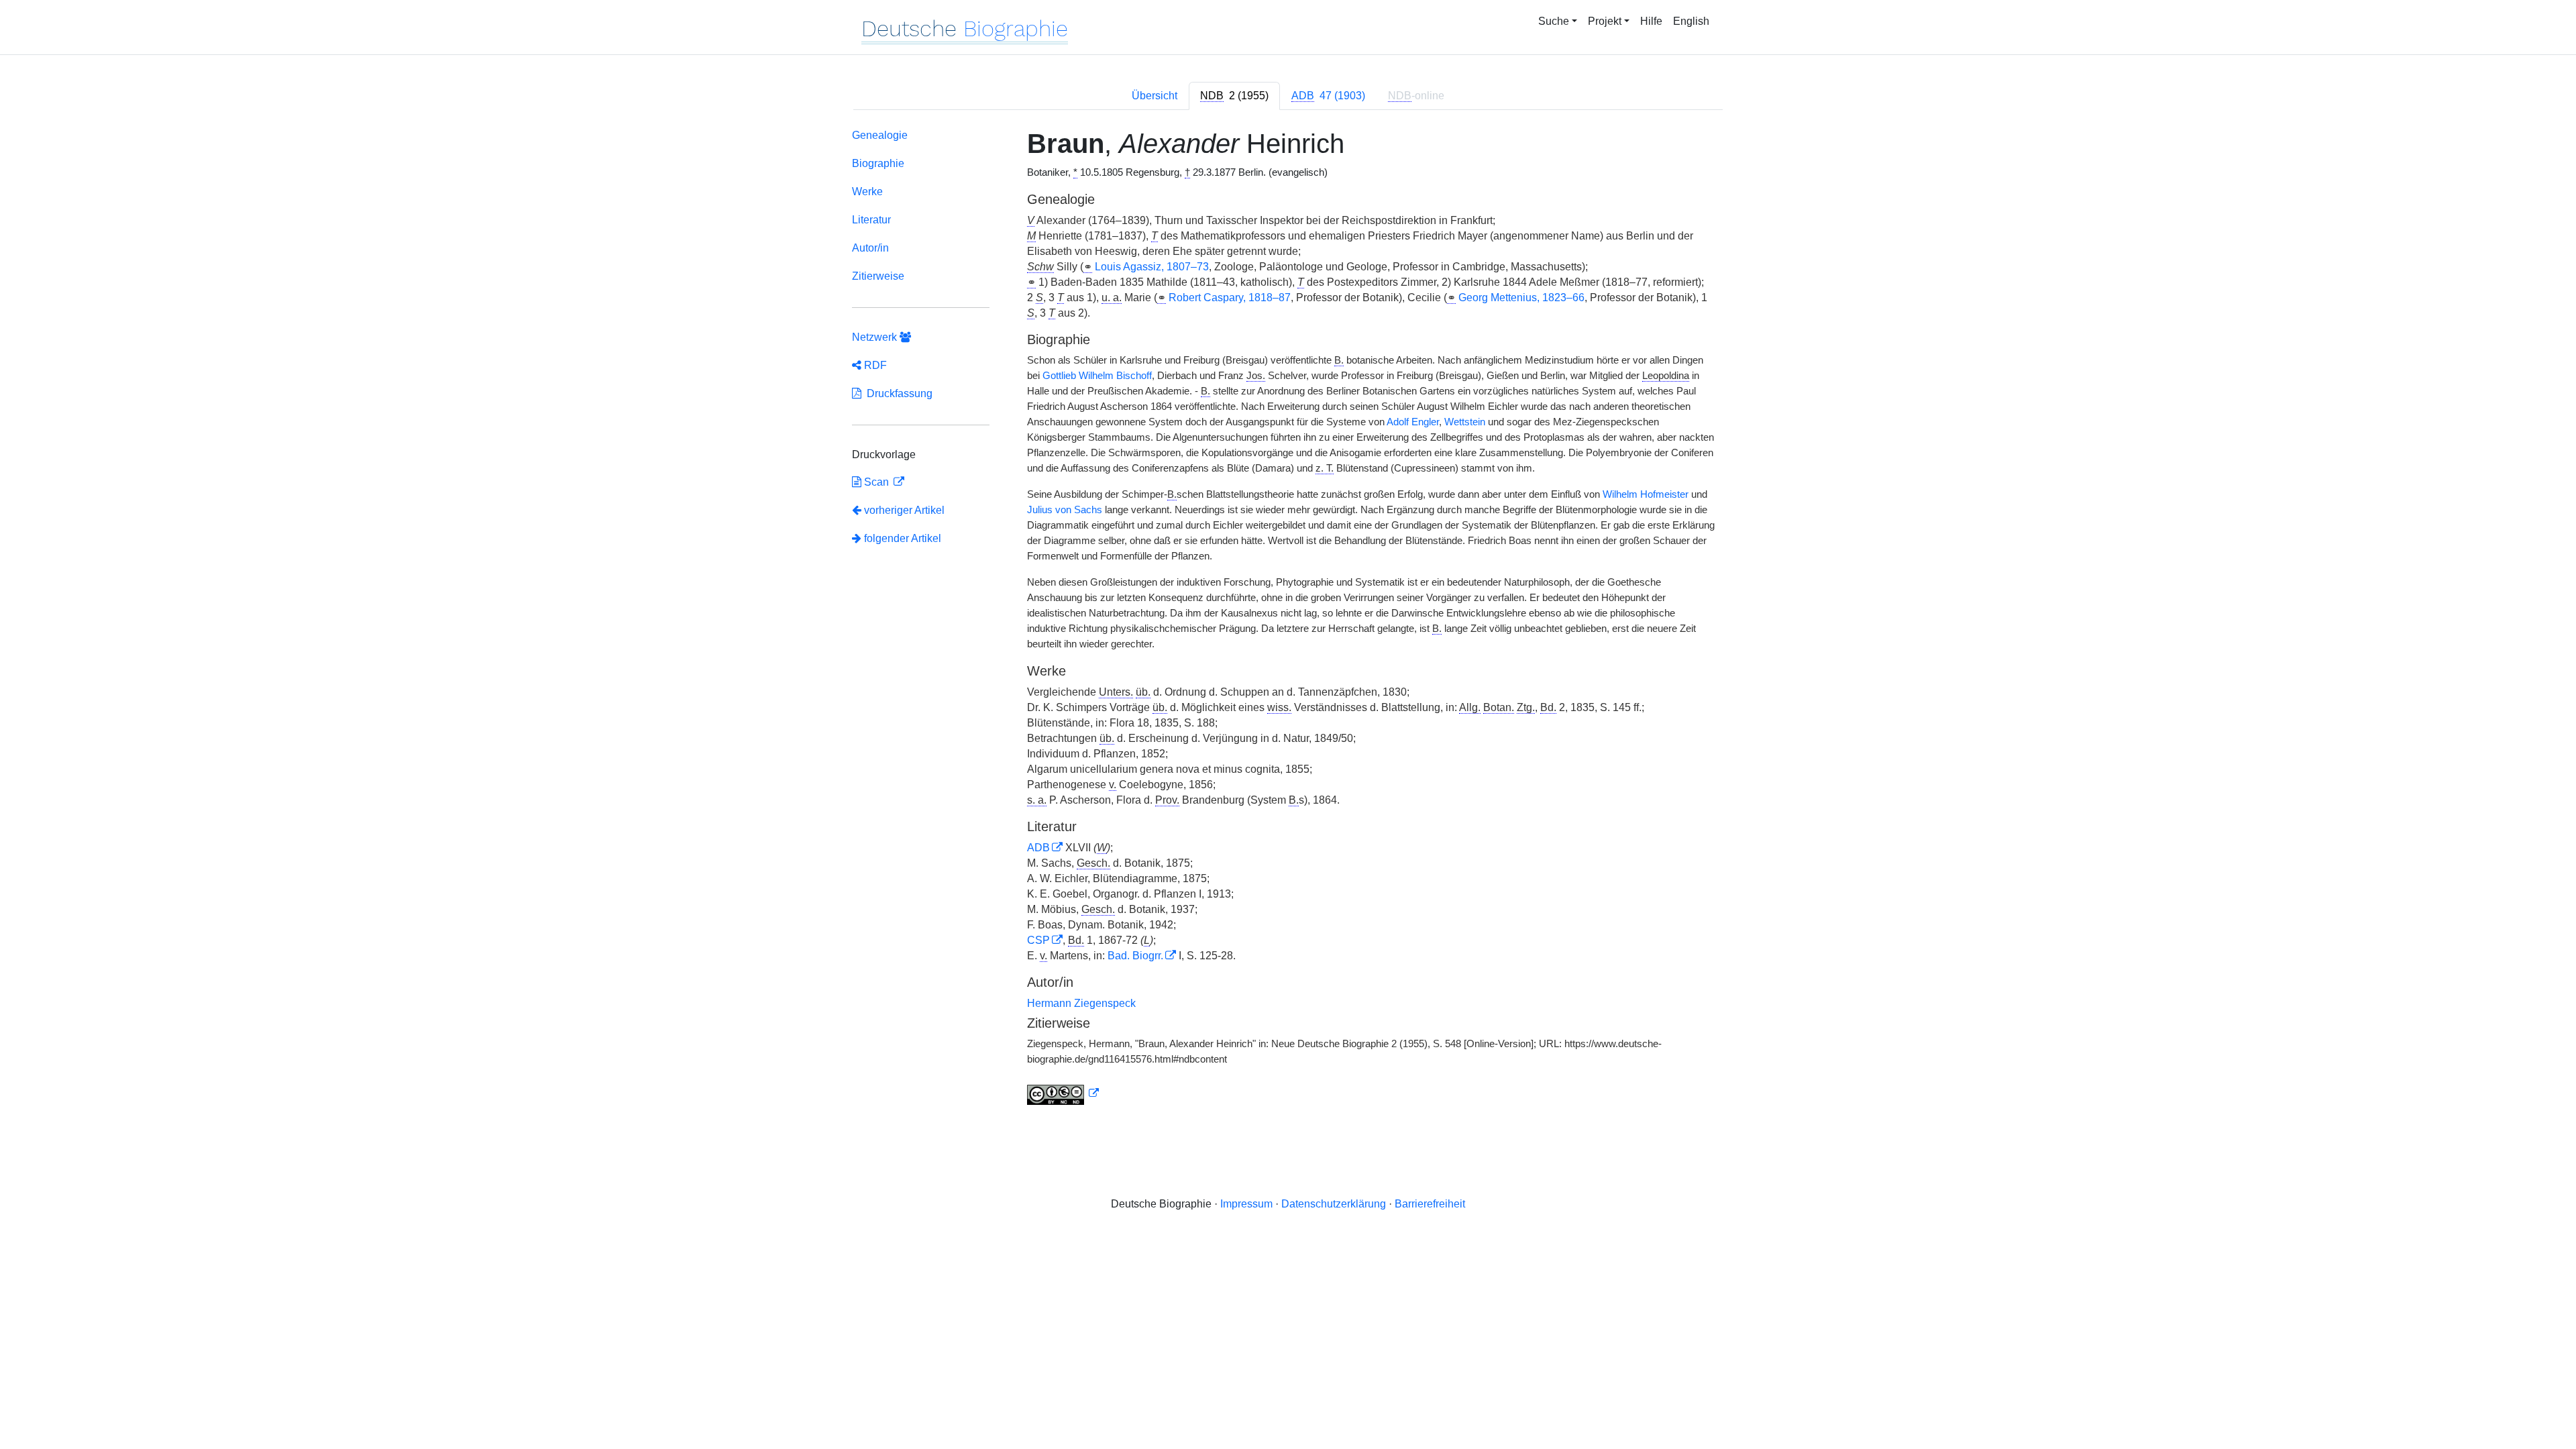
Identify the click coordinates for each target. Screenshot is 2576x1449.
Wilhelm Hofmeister (1646, 494)
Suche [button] (1554, 21)
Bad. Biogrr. (1135, 956)
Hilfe (1651, 21)
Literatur (871, 220)
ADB (1038, 848)
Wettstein (1465, 422)
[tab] (1234, 96)
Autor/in (870, 248)
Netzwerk (876, 337)
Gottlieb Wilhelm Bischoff (1097, 376)
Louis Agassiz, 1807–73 (1152, 267)
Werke (867, 192)
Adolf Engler (1413, 422)
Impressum (1246, 1204)
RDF (874, 365)
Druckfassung (897, 393)
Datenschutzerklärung (1334, 1204)
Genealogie (880, 135)
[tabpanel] (1288, 620)
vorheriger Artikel (904, 510)
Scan (876, 482)
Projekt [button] (1605, 21)
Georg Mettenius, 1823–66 (1521, 298)
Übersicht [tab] (1155, 96)
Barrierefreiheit (1430, 1204)
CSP (1038, 940)
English (1691, 21)
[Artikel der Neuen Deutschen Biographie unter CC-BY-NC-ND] (1063, 1093)
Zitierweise (878, 276)
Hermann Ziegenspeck (1081, 1003)
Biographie (878, 163)
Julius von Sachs (1065, 510)
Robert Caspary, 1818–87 (1230, 298)
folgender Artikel (901, 538)
